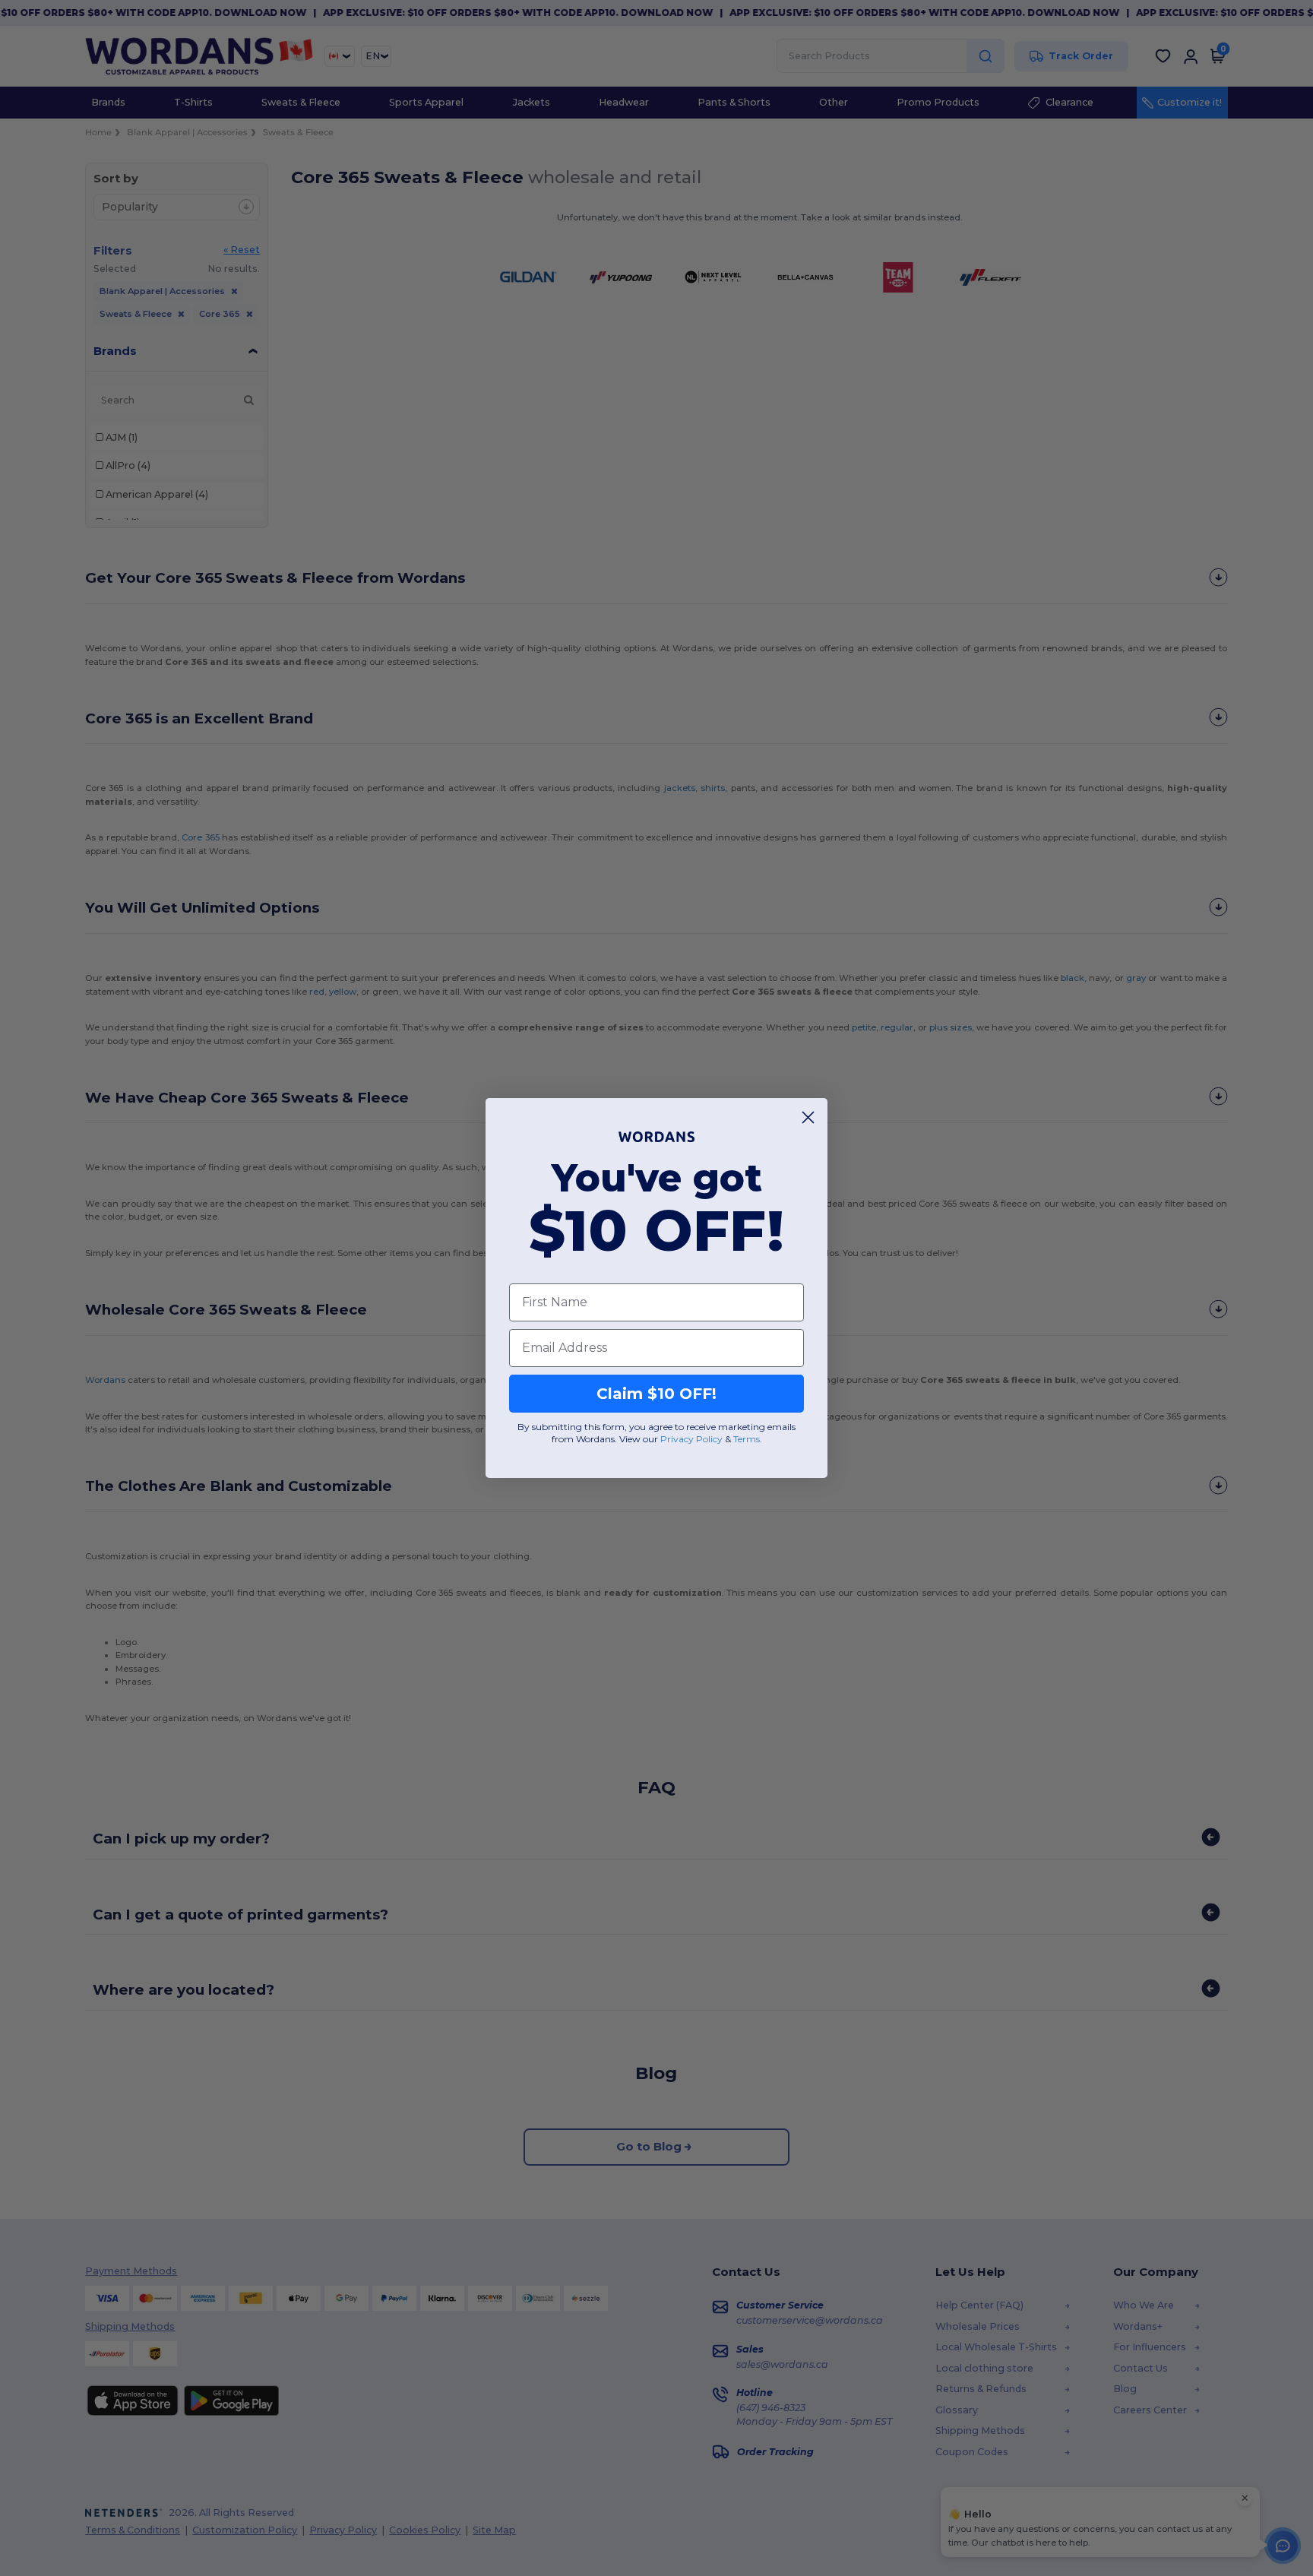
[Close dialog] (808, 1117)
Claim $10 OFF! (656, 1394)
